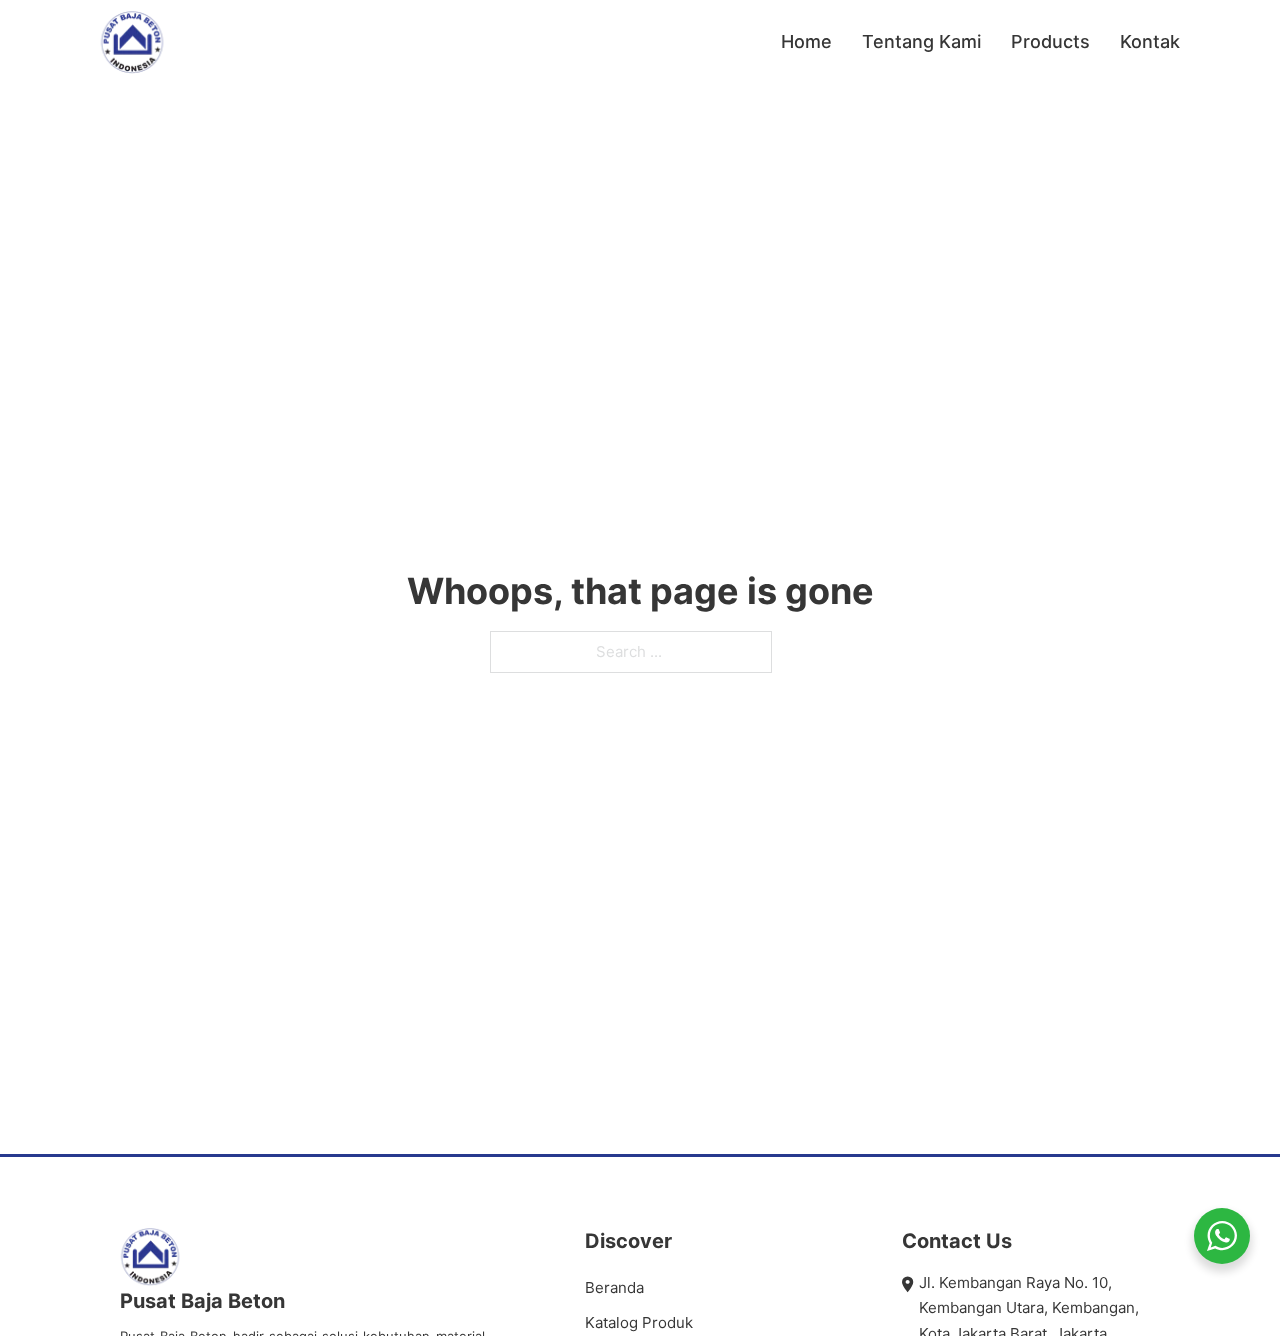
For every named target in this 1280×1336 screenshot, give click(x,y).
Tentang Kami (921, 41)
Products (1050, 41)
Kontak (1150, 41)
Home (806, 41)
